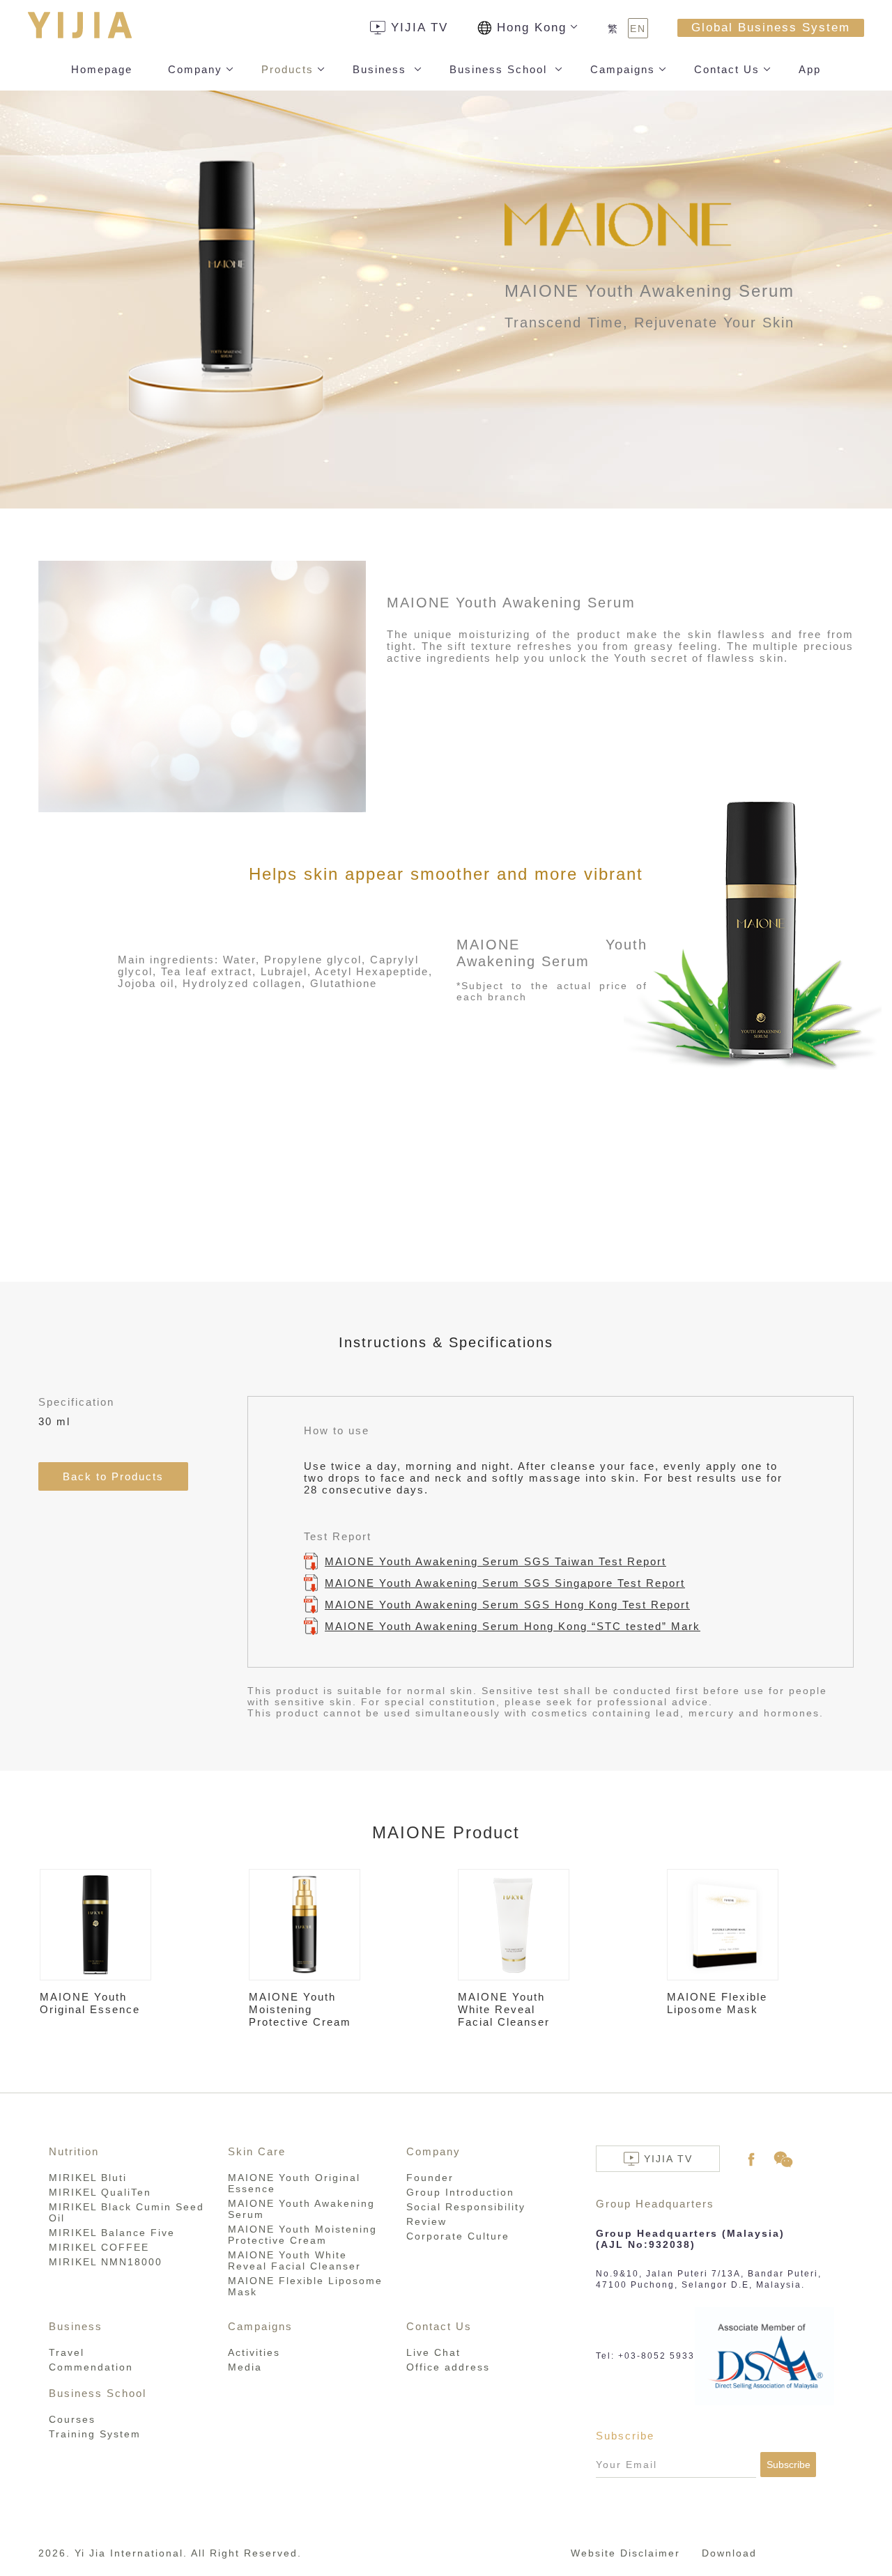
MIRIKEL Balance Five (112, 2233)
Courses (72, 2419)
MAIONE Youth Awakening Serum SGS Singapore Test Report (505, 1583)
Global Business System (771, 28)
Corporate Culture (458, 2236)
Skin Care (257, 2151)
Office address (448, 2367)
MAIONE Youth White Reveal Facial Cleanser (294, 2260)
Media (245, 2367)
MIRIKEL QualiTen (100, 2192)
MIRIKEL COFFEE (99, 2247)
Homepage (102, 69)
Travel (67, 2352)
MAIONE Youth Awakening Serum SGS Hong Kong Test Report (507, 1605)
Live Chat (433, 2352)
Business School (500, 69)
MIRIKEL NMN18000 (106, 2262)
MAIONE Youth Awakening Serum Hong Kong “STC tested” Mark (513, 1626)
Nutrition (74, 2151)
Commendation (91, 2367)
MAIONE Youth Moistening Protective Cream (302, 2235)
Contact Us (727, 69)
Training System (95, 2434)
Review (426, 2221)
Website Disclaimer (625, 2553)
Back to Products (113, 1476)
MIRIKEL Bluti (88, 2178)
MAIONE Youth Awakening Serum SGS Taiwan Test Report (495, 1561)
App (810, 69)
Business (382, 69)
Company (195, 69)
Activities (254, 2352)
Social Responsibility (466, 2207)
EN (638, 29)
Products (287, 69)
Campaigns (623, 69)
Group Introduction (460, 2192)
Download (729, 2553)
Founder (430, 2178)
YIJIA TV (420, 28)
